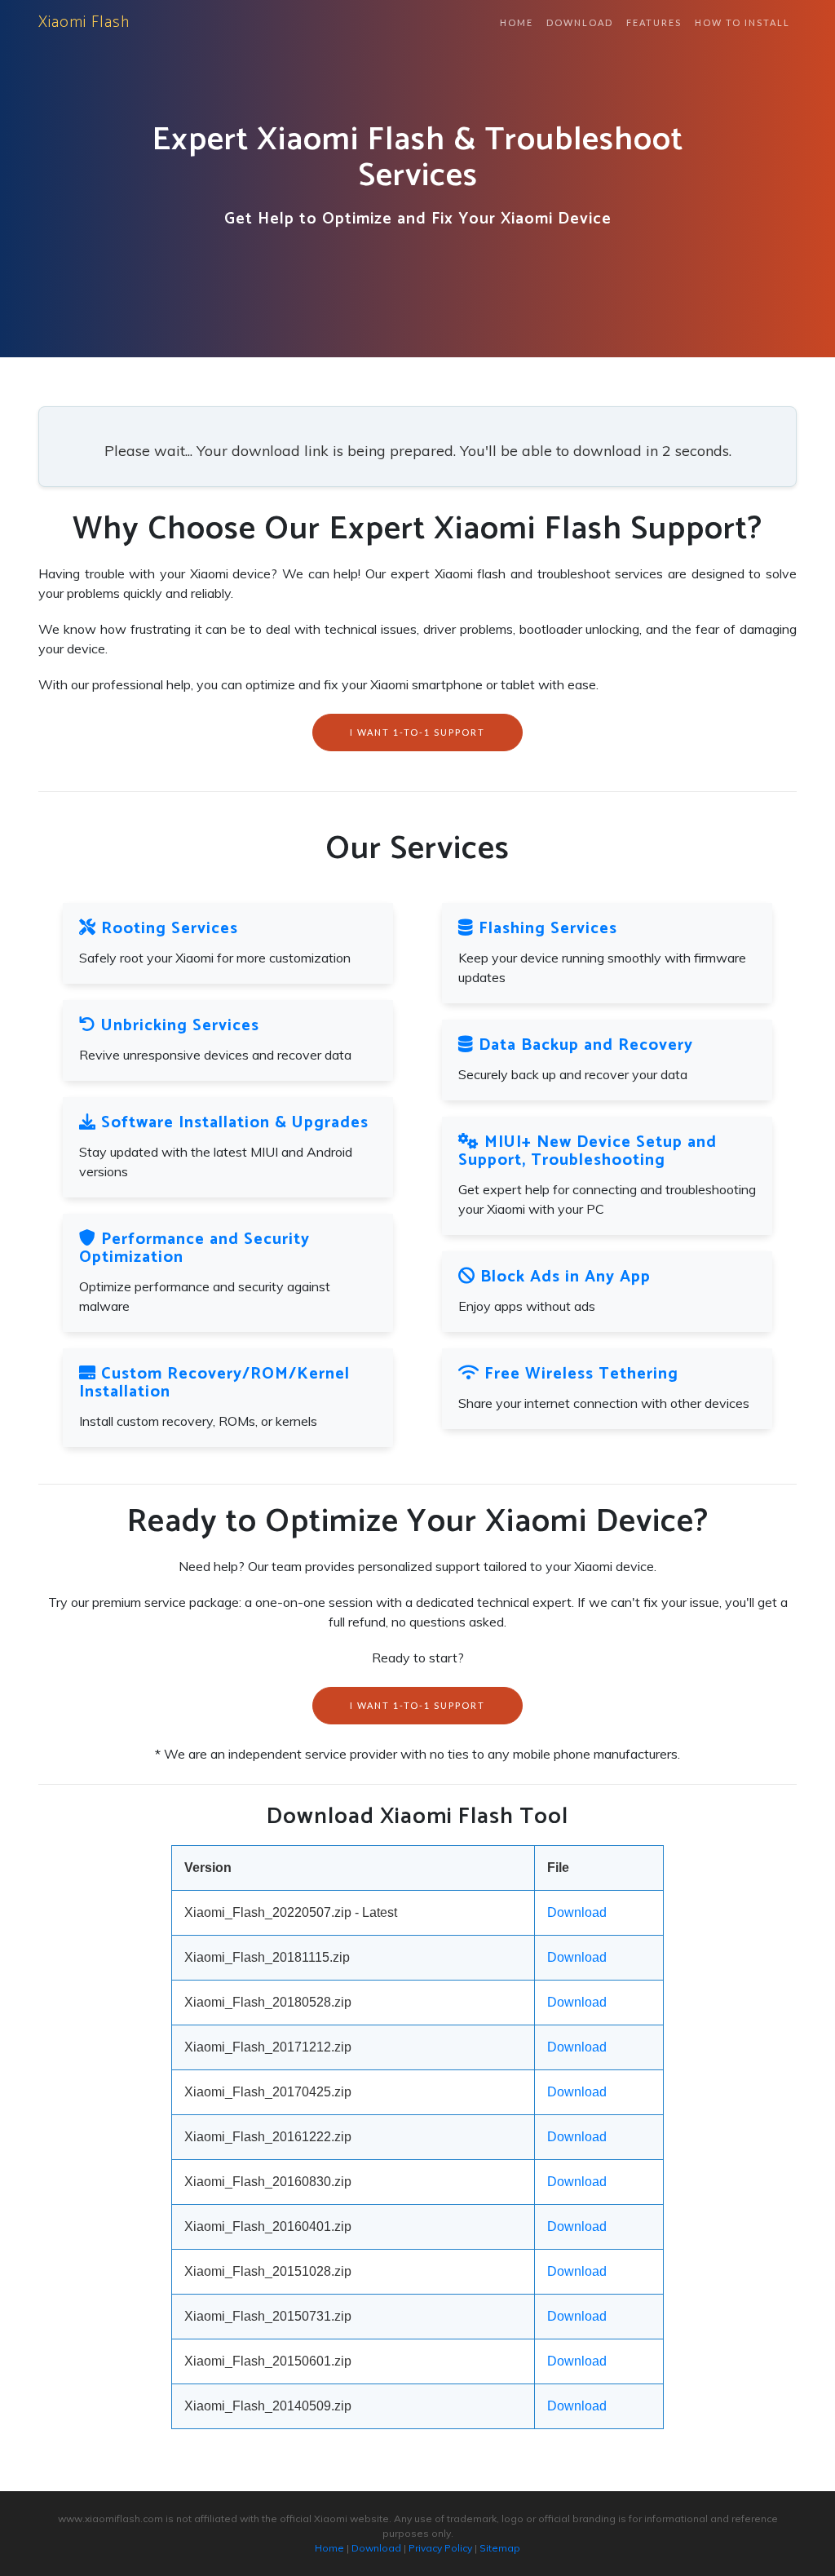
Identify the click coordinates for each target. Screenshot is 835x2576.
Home (517, 22)
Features (654, 22)
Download (580, 22)
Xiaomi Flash (84, 22)
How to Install (742, 22)
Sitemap (500, 2548)
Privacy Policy (440, 2548)
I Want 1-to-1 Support (417, 732)
